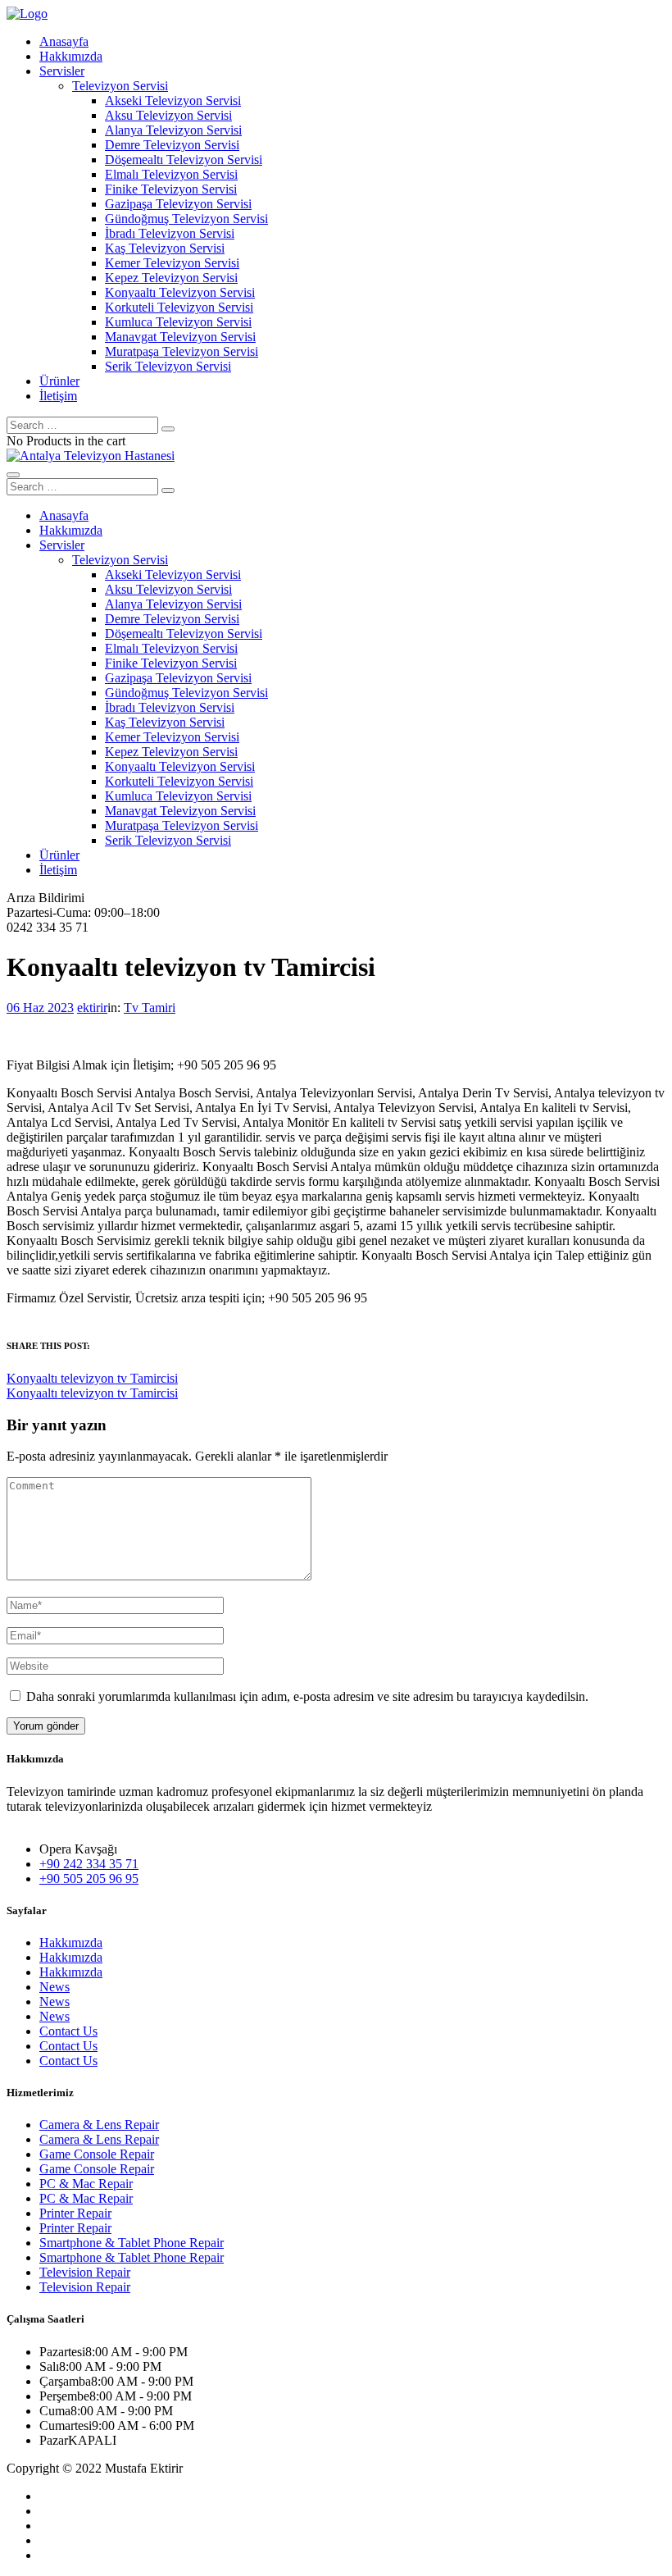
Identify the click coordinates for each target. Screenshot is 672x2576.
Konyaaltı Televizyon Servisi (180, 292)
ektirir (92, 1008)
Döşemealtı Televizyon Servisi (184, 160)
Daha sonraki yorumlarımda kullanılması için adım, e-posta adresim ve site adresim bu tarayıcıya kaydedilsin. (307, 1696)
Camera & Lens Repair (99, 2125)
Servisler (62, 71)
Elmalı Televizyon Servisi (171, 174)
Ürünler (59, 381)
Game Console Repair (97, 2154)
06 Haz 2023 (40, 1008)
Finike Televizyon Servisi (171, 189)
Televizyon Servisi (120, 86)
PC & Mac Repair (86, 2184)
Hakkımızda (71, 56)
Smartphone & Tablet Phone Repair (132, 2243)
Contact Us (68, 2031)
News (54, 1987)
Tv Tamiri (150, 1008)
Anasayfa (64, 41)
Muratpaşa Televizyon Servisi (182, 351)
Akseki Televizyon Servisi (173, 100)
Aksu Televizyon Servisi (168, 115)
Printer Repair (75, 2213)
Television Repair (85, 2272)
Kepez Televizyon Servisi (171, 278)
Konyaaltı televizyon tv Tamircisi (92, 1378)
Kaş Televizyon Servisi (165, 248)
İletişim (58, 396)
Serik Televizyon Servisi (168, 366)
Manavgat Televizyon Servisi (180, 337)
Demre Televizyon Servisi (172, 145)
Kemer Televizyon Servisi (172, 263)
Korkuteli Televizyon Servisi (179, 307)
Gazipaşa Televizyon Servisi (178, 204)
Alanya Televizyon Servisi (173, 130)
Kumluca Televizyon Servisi (178, 322)
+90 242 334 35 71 (89, 1864)
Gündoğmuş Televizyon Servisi (186, 219)
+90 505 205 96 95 (89, 1878)
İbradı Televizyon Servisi (170, 233)
